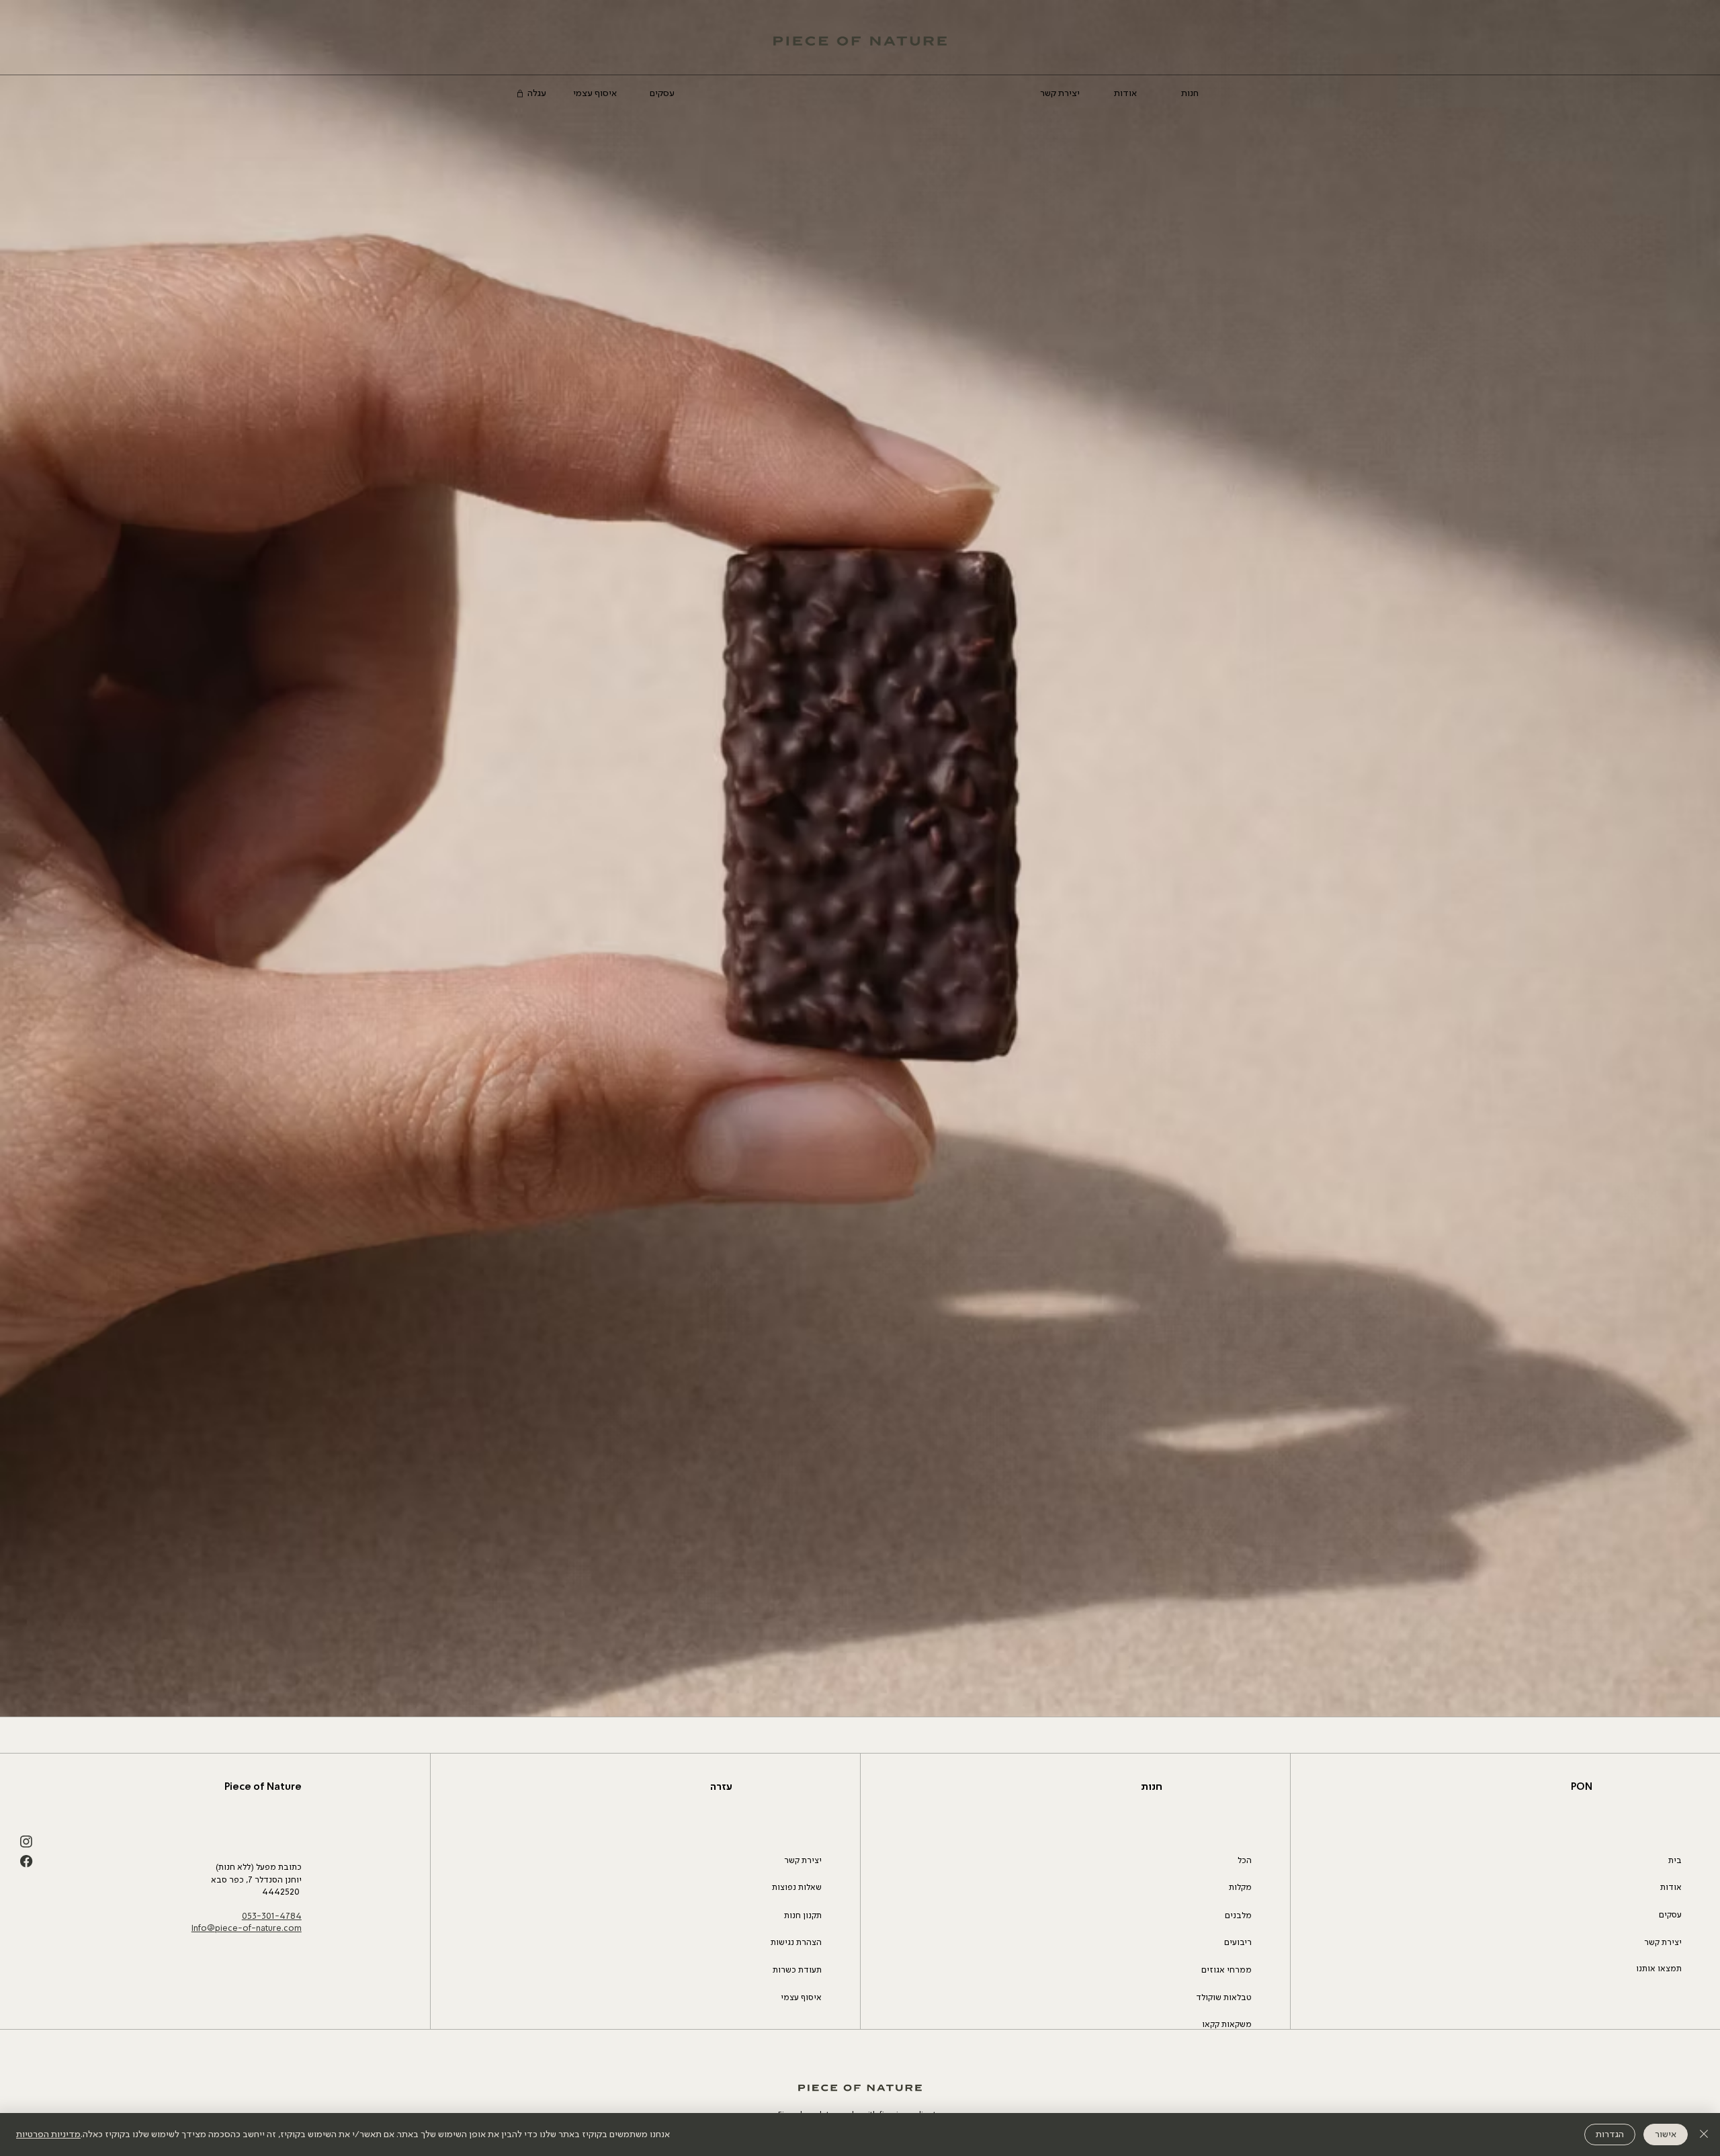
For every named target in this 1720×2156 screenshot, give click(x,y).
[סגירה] (1704, 2135)
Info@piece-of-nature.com (247, 1929)
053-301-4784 (272, 1916)
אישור (1666, 2135)
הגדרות (1610, 2135)
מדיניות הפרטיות (48, 2135)
